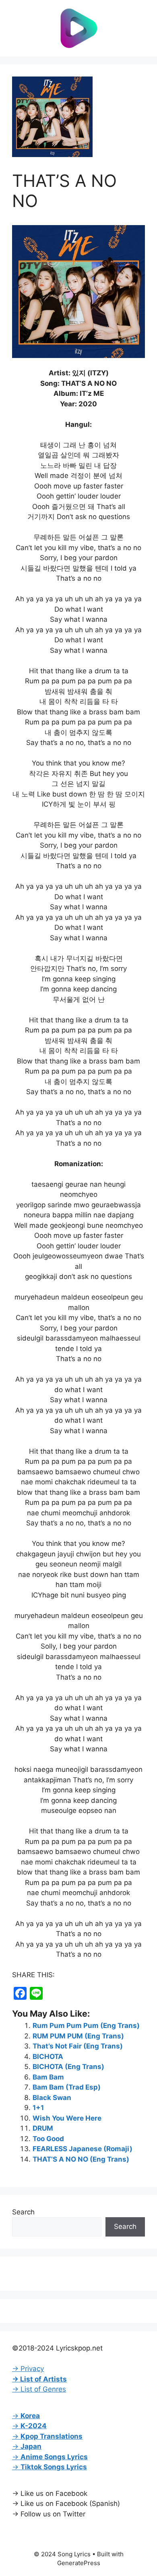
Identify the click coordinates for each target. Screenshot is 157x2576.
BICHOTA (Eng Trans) (68, 2067)
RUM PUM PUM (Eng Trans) (78, 2036)
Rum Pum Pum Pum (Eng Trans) (86, 2026)
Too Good (48, 2139)
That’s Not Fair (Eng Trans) (78, 2046)
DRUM (43, 2128)
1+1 (38, 2108)
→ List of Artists (39, 2379)
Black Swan (52, 2098)
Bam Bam (48, 2077)
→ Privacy (28, 2369)
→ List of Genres (39, 2389)
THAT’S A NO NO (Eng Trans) (81, 2159)
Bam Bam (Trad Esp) (67, 2087)
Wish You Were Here (67, 2118)
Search (23, 2212)
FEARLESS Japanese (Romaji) (83, 2149)
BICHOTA (48, 2057)
